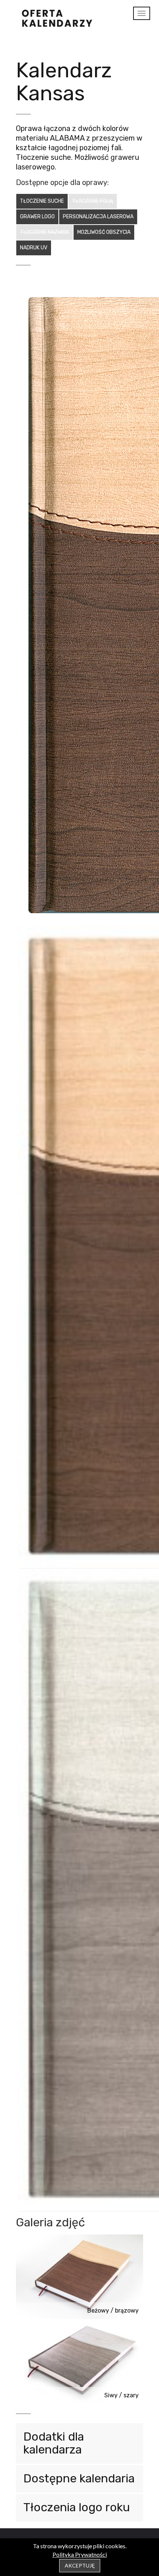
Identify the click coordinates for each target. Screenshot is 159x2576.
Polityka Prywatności (80, 2554)
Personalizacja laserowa (98, 217)
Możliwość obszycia (104, 232)
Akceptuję (80, 2565)
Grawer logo (37, 217)
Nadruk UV (34, 248)
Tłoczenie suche (42, 201)
